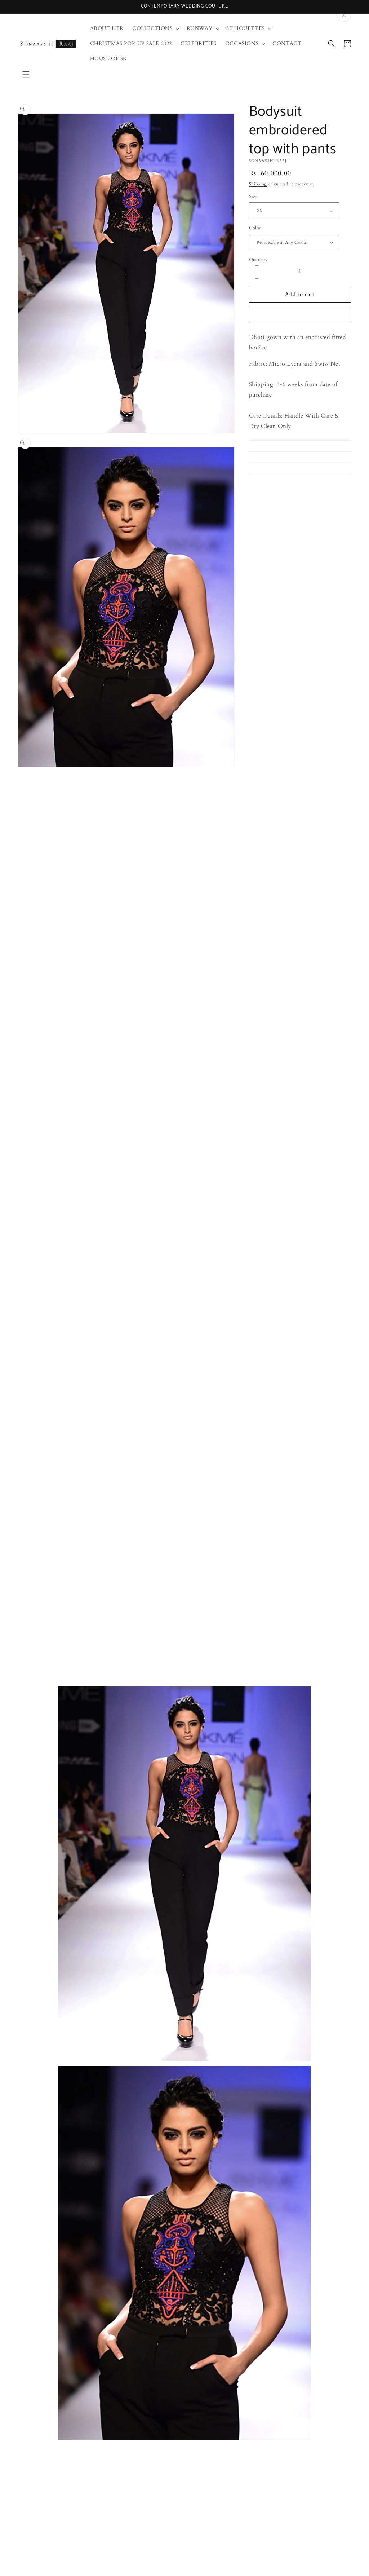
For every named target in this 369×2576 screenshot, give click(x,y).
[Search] (332, 44)
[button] (26, 74)
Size (254, 197)
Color (255, 228)
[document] (184, 2062)
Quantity (259, 260)
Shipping (258, 184)
